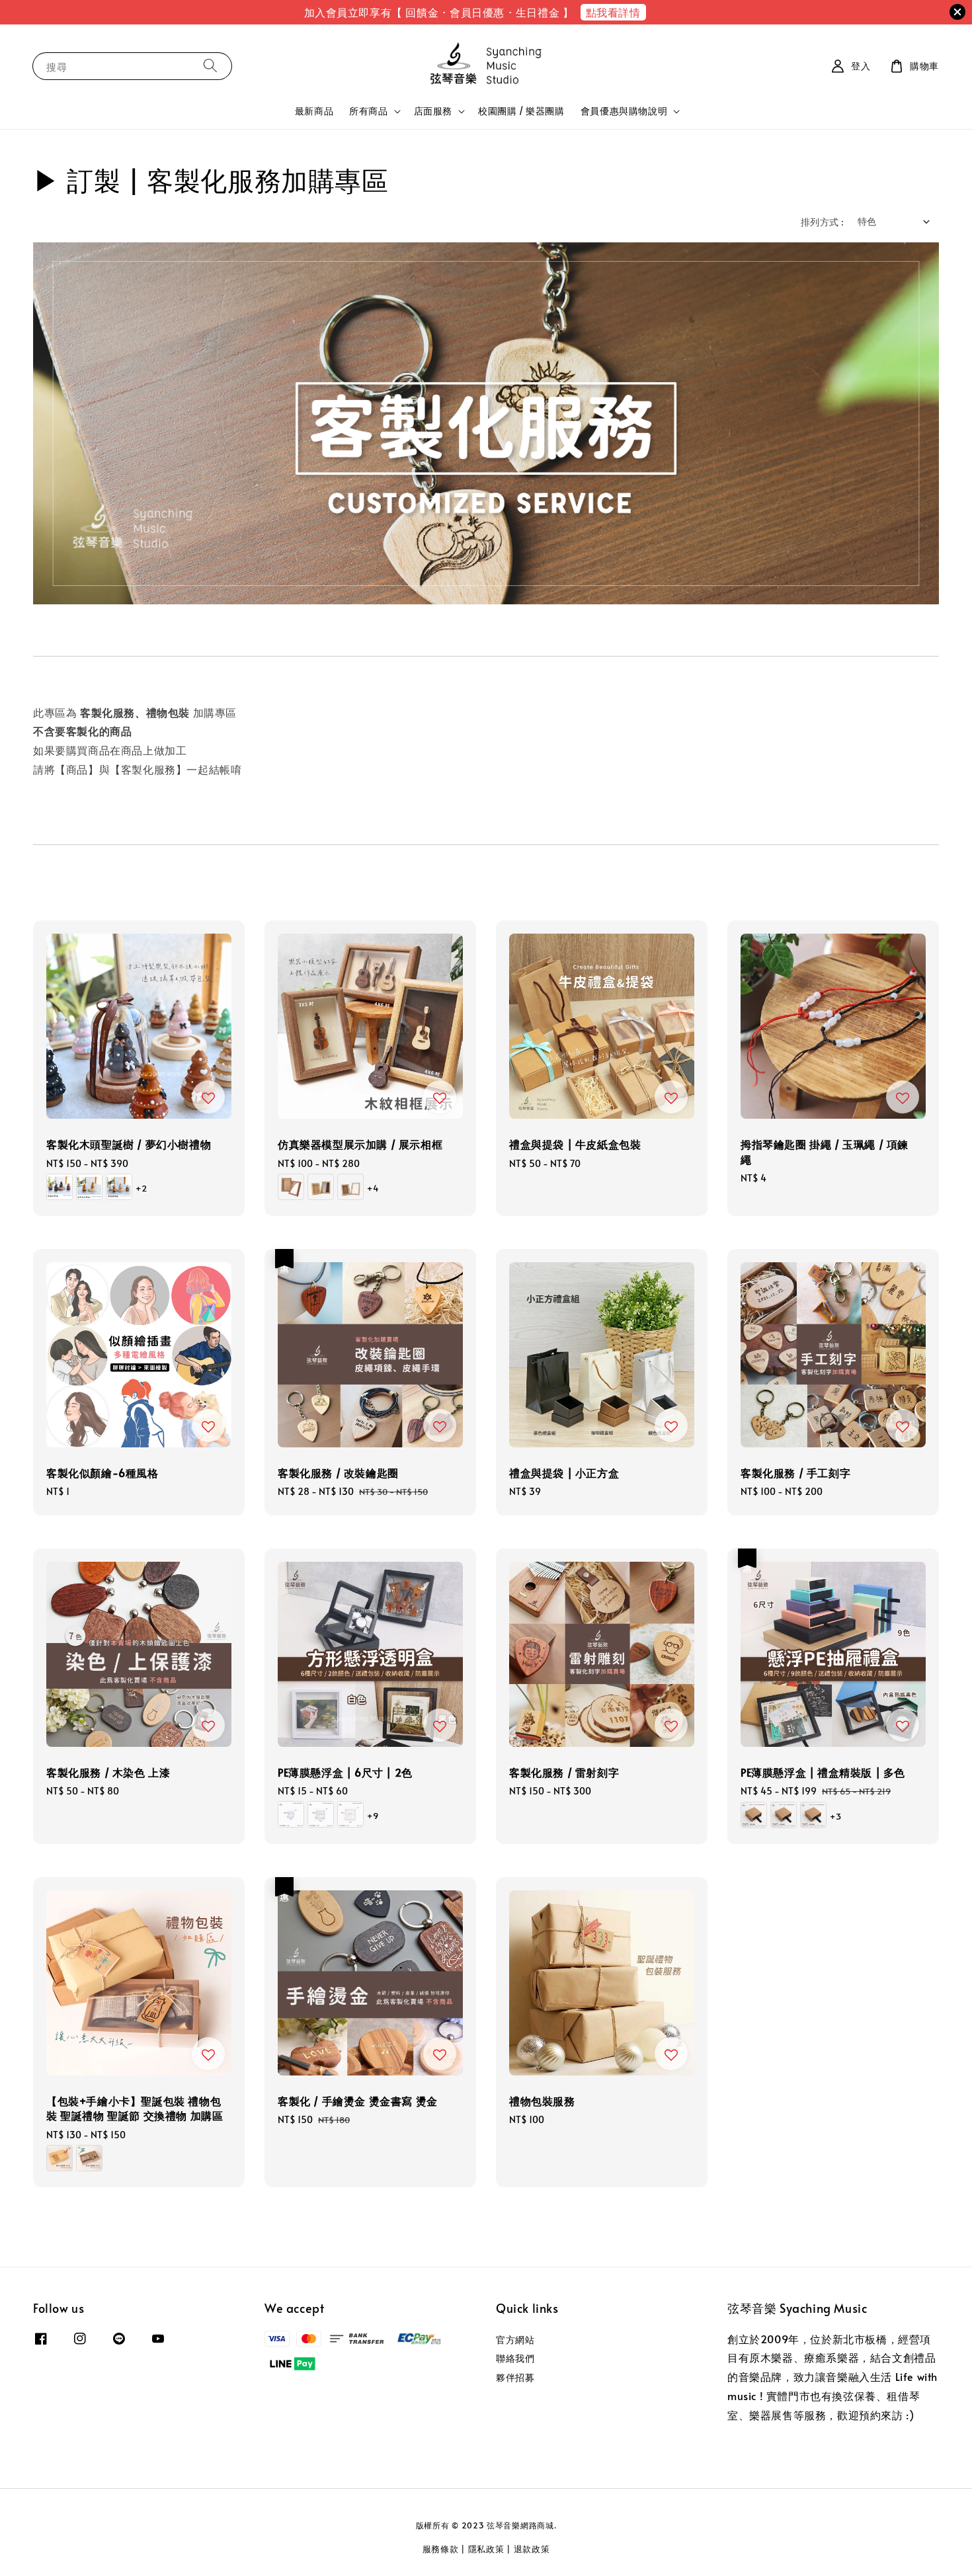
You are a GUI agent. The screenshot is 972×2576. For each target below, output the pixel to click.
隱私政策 (486, 2549)
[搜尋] (210, 66)
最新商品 (314, 111)
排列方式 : (822, 222)
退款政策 (532, 2549)
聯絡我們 (515, 2358)
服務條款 (441, 2549)
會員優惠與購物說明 (624, 111)
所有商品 (368, 111)
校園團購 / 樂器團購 (521, 111)
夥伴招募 (515, 2377)
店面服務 (433, 111)
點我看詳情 (613, 12)
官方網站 (515, 2340)
